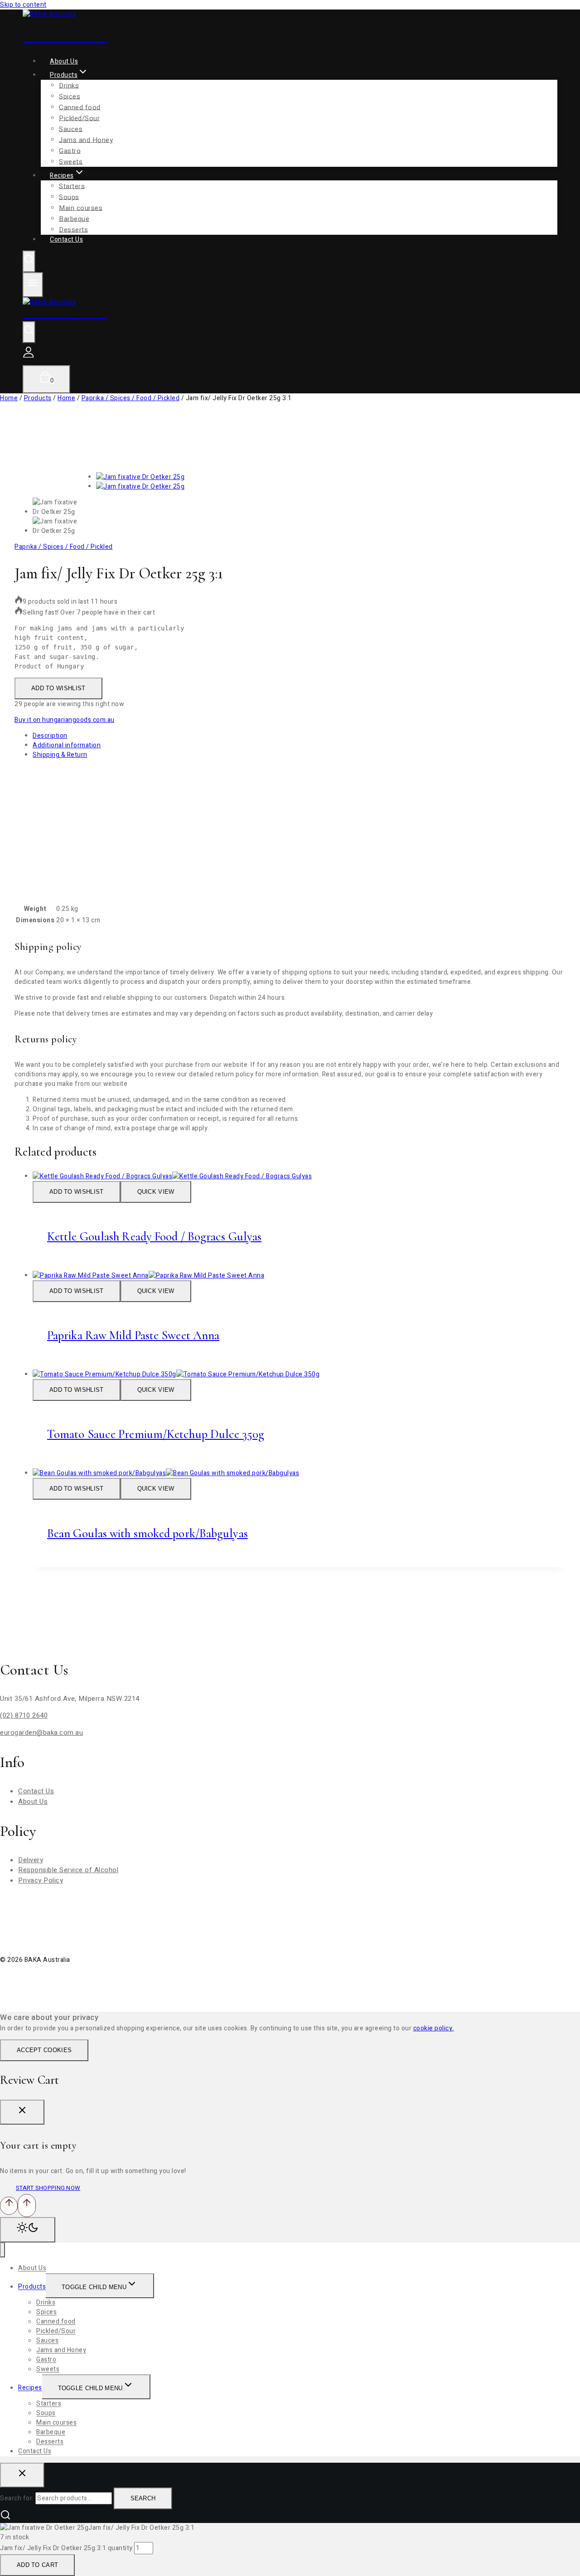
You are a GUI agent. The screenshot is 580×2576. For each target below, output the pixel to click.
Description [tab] (50, 736)
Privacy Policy (41, 1880)
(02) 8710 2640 (24, 1715)
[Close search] (22, 2475)
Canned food (80, 107)
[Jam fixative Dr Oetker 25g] (140, 477)
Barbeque (51, 2433)
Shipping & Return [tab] (60, 755)
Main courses (81, 208)
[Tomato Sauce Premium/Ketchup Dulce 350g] (176, 1374)
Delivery (31, 1860)
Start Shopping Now (48, 2188)
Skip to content (23, 5)
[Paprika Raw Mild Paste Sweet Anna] (148, 1276)
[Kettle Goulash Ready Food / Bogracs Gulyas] (172, 1176)
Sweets (48, 2370)
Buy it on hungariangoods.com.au (65, 720)
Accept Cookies (44, 2050)
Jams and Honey (86, 140)
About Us (33, 1801)
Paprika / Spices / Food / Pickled (64, 547)
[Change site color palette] (28, 2230)
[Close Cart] (22, 2112)
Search (143, 2498)
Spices (70, 96)
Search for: (17, 2498)
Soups (69, 197)
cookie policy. (434, 2028)
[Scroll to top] (9, 2206)
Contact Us (66, 240)
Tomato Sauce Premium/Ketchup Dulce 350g (156, 1434)
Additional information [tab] (67, 745)
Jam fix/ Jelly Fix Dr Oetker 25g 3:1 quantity (66, 2548)
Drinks (69, 85)
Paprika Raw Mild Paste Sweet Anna (133, 1335)
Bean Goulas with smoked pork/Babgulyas (147, 1533)
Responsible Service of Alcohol (68, 1870)
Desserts (50, 2442)
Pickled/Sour (79, 118)
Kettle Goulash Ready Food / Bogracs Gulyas (154, 1237)
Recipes (30, 2388)
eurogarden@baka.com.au (41, 1733)
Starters (72, 186)
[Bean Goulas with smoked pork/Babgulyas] (166, 1473)
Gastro (46, 2360)
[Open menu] (33, 285)
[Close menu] (2, 2250)
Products (32, 2287)
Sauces (71, 129)
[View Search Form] (29, 261)
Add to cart (37, 2565)
